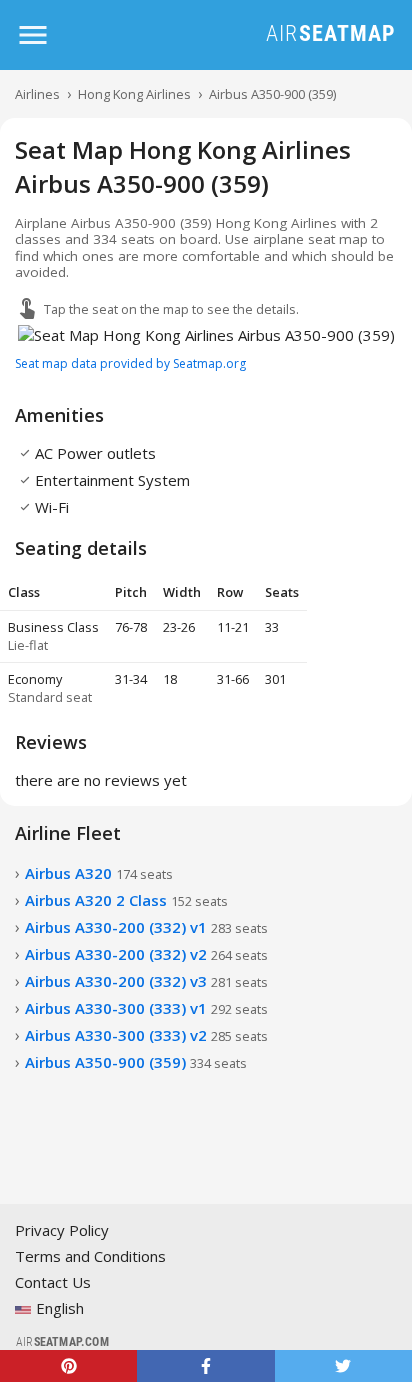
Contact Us (53, 1282)
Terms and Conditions (90, 1256)
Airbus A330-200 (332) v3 (146, 981)
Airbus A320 (99, 873)
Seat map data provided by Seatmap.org (130, 363)
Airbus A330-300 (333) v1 (146, 1008)
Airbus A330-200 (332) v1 (146, 927)
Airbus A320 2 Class (126, 900)
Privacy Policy (62, 1230)
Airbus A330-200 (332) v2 (146, 954)
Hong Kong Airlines (134, 94)
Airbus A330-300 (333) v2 (146, 1035)
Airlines (37, 94)
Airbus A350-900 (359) (272, 94)
